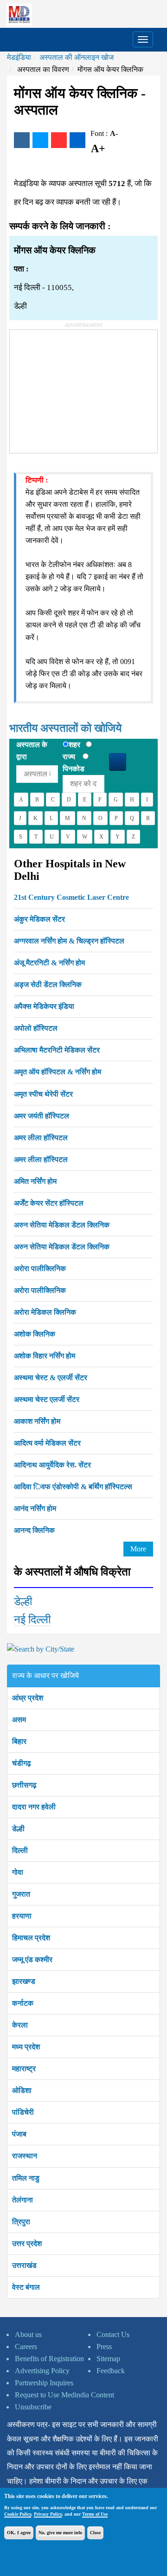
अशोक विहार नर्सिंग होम (45, 1356)
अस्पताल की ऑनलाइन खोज (77, 57)
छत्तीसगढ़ (24, 1785)
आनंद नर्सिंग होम (35, 1508)
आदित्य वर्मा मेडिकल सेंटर (47, 1443)
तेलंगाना (22, 2200)
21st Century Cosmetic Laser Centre (71, 897)
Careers (26, 2347)
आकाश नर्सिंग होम (37, 1421)
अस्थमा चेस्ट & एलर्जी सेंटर (51, 1378)
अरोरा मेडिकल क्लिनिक (45, 1312)
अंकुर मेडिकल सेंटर (39, 919)
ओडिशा (22, 2090)
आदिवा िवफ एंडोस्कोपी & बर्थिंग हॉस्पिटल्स (73, 1487)
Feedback (111, 2371)
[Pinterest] (59, 140)
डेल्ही (23, 1601)
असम (19, 1720)
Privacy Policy (48, 2514)
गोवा (18, 1872)
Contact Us (113, 2334)
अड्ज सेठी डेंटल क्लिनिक (48, 985)
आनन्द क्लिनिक (34, 1530)
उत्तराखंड (24, 2265)
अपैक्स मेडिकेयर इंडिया (44, 1006)
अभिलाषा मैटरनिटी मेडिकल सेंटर (57, 1050)
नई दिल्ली (32, 1620)
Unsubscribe (33, 2407)
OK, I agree (19, 2533)
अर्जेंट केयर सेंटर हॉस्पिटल (49, 1203)
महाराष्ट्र (24, 2069)
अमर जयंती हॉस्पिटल (42, 1116)
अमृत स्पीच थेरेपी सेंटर (43, 1094)
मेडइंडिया (19, 57)
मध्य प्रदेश (26, 2047)
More (138, 1549)
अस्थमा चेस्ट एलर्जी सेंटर (47, 1399)
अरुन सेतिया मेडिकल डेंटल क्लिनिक (62, 1225)
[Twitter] (40, 140)
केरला (20, 2025)
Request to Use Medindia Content (64, 2395)
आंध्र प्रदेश (28, 1698)
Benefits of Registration (49, 2359)
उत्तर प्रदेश (27, 2244)
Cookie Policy (18, 2514)
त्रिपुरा (21, 2222)
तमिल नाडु (26, 2178)
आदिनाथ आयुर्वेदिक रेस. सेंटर (52, 1465)
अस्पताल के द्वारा (32, 751)
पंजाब (19, 2134)
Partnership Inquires (44, 2383)
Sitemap (108, 2359)
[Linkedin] (77, 140)
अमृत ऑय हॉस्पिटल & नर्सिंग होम (58, 1072)
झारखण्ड (24, 1981)
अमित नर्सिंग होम (35, 1181)
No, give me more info (60, 2533)
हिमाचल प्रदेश (31, 1938)
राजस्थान (25, 2156)
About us (28, 2334)
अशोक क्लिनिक (35, 1334)
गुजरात (21, 1894)
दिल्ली (20, 1850)
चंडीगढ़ (22, 1763)
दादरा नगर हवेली (34, 1807)
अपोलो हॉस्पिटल (36, 1028)
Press (104, 2347)
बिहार (19, 1741)
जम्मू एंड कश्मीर (32, 1959)
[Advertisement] (79, 388)
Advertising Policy (42, 2371)
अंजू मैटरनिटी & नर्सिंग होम (49, 963)
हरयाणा (22, 1916)
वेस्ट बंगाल (26, 2287)
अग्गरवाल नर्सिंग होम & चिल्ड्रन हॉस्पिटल (69, 941)
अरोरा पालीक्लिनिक (40, 1269)
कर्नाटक (23, 2003)
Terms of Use (95, 2514)
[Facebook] (22, 140)
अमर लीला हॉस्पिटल (41, 1138)
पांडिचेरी (23, 2112)
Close (95, 2533)
